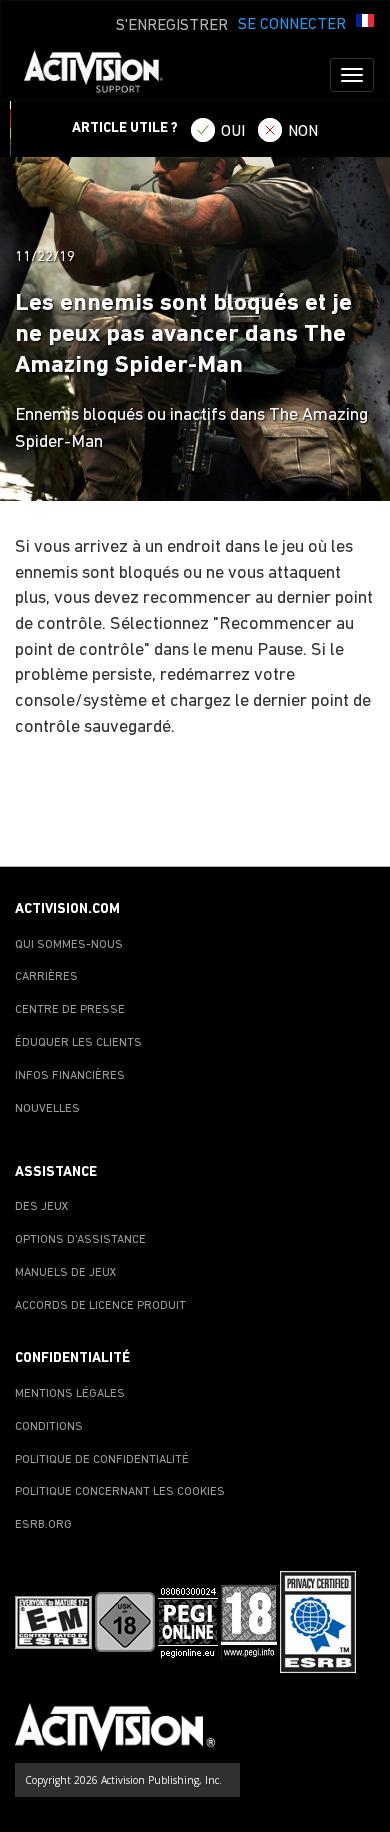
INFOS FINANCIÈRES (70, 1076)
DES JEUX (42, 1207)
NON (303, 132)
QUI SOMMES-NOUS (69, 945)
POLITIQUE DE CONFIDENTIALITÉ (102, 1460)
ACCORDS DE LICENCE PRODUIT (100, 1306)
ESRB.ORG (43, 1525)
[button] (365, 23)
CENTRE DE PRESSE (70, 1010)
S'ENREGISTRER (172, 26)
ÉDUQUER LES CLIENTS (78, 1043)
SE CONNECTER (292, 25)
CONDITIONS (49, 1427)
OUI (233, 132)
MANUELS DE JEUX (66, 1273)
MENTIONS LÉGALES (70, 1394)
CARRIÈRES (46, 977)
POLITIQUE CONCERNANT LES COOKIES (120, 1492)
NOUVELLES (47, 1109)
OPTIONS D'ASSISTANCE (80, 1240)
